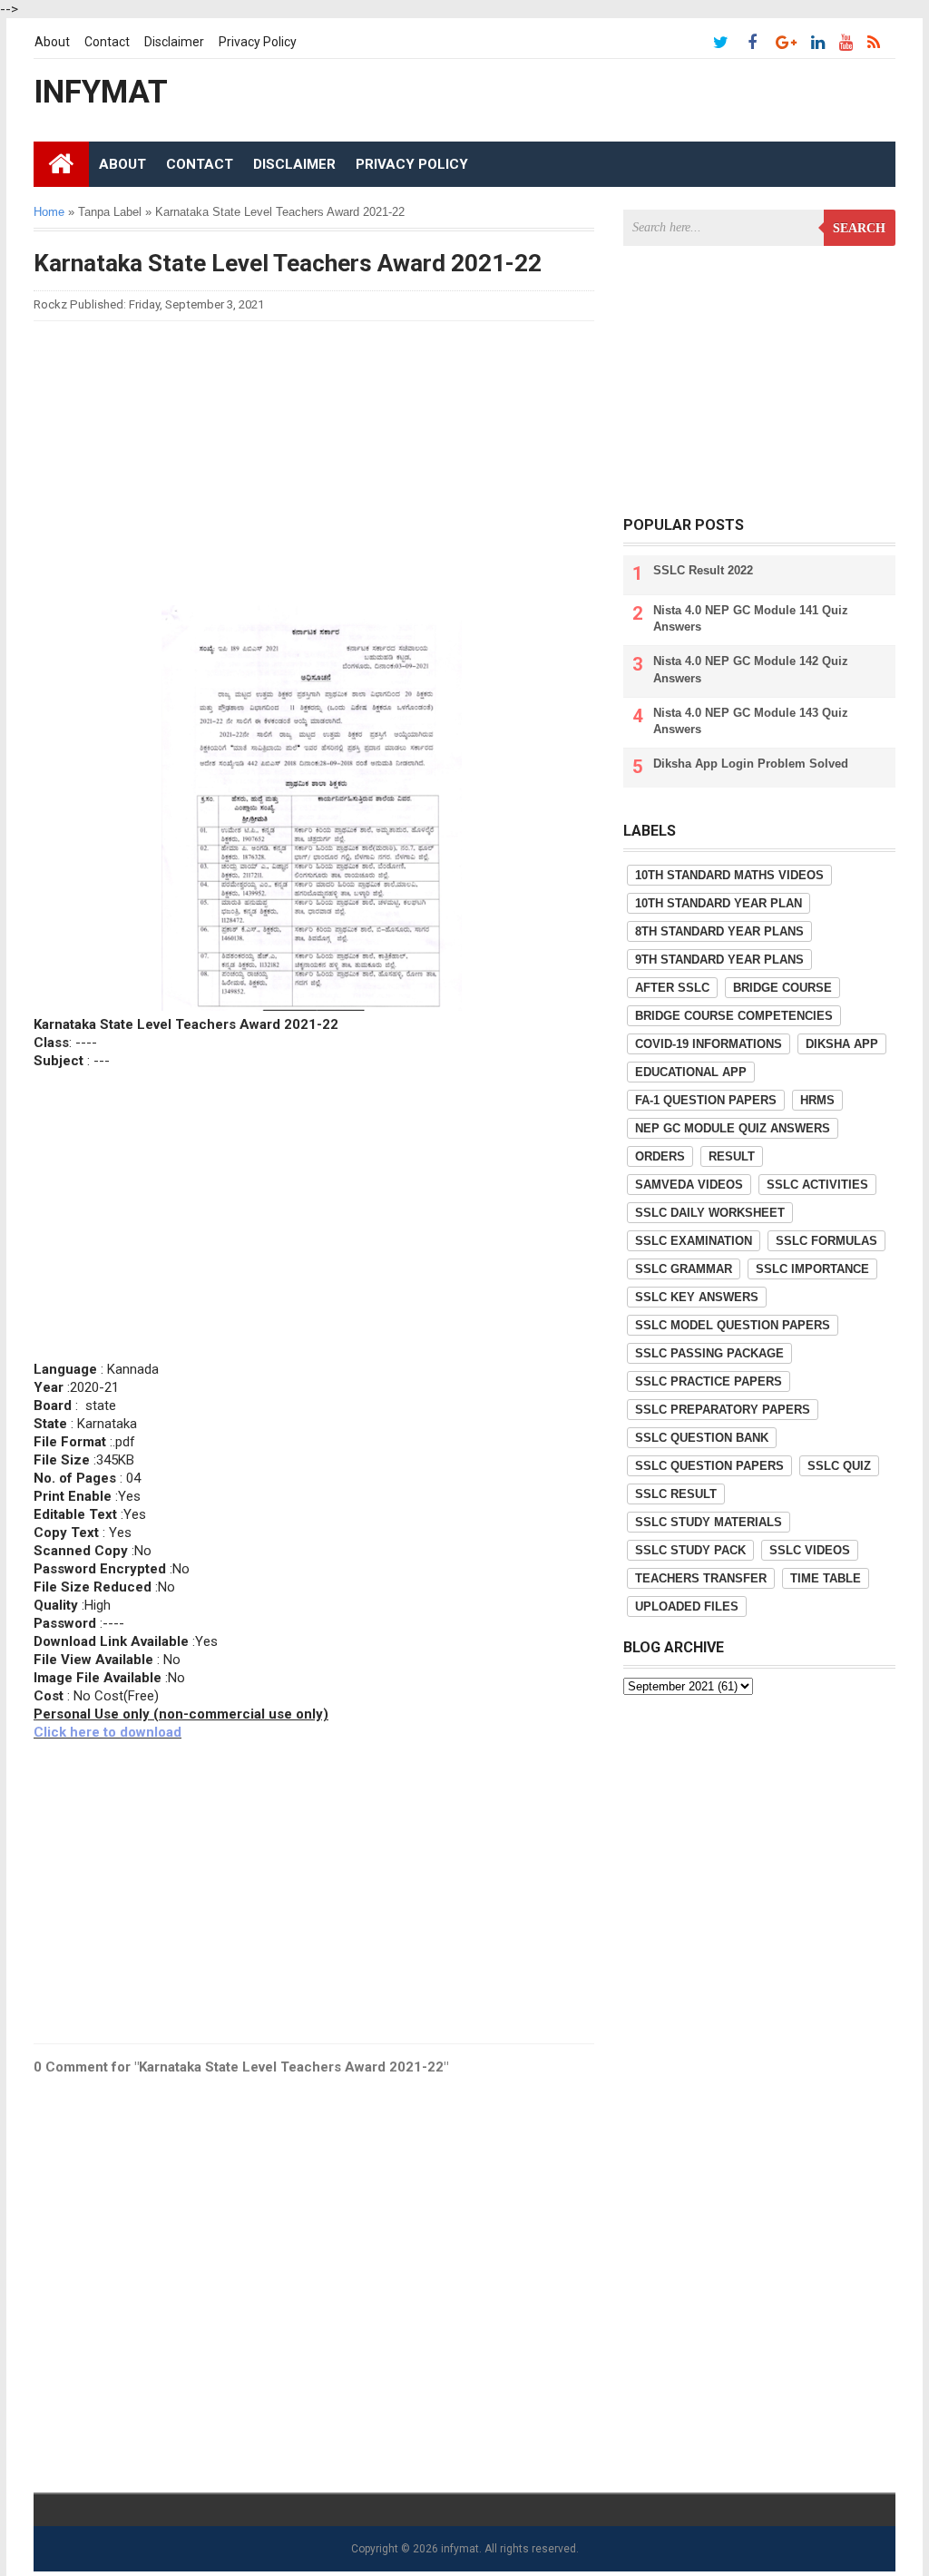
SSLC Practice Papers (709, 1381)
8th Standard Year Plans (719, 931)
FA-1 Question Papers (706, 1100)
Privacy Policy (258, 42)
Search (859, 228)
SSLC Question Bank (702, 1438)
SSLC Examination (694, 1241)
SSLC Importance (812, 1269)
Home (49, 212)
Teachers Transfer (701, 1578)
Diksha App (842, 1044)
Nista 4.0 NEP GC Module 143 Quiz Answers (751, 721)
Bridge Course (782, 988)
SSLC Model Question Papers (733, 1325)
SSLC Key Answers (697, 1297)
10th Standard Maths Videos (729, 875)
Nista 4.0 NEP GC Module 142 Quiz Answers (751, 669)
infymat (460, 2549)
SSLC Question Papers (709, 1466)
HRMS (817, 1100)
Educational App (691, 1072)
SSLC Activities (817, 1185)
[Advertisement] (314, 462)
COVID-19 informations (709, 1044)
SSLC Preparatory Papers (723, 1410)
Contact (107, 42)
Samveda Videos (689, 1185)
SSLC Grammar (684, 1269)
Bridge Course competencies (734, 1016)
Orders (660, 1156)
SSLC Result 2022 (703, 570)
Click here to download (108, 1732)
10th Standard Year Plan (719, 903)
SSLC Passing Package (709, 1353)
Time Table (826, 1578)
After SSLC (672, 988)
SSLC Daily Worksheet (710, 1213)
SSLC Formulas (826, 1241)
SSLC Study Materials (709, 1522)
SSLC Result (676, 1494)
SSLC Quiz (839, 1466)
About (52, 42)
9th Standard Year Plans (719, 960)
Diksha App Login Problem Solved (751, 764)
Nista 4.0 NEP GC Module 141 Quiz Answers (751, 618)
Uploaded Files (687, 1606)
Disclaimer (174, 42)
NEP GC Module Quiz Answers (733, 1128)
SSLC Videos (810, 1550)
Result (732, 1156)
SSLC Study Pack (690, 1550)
